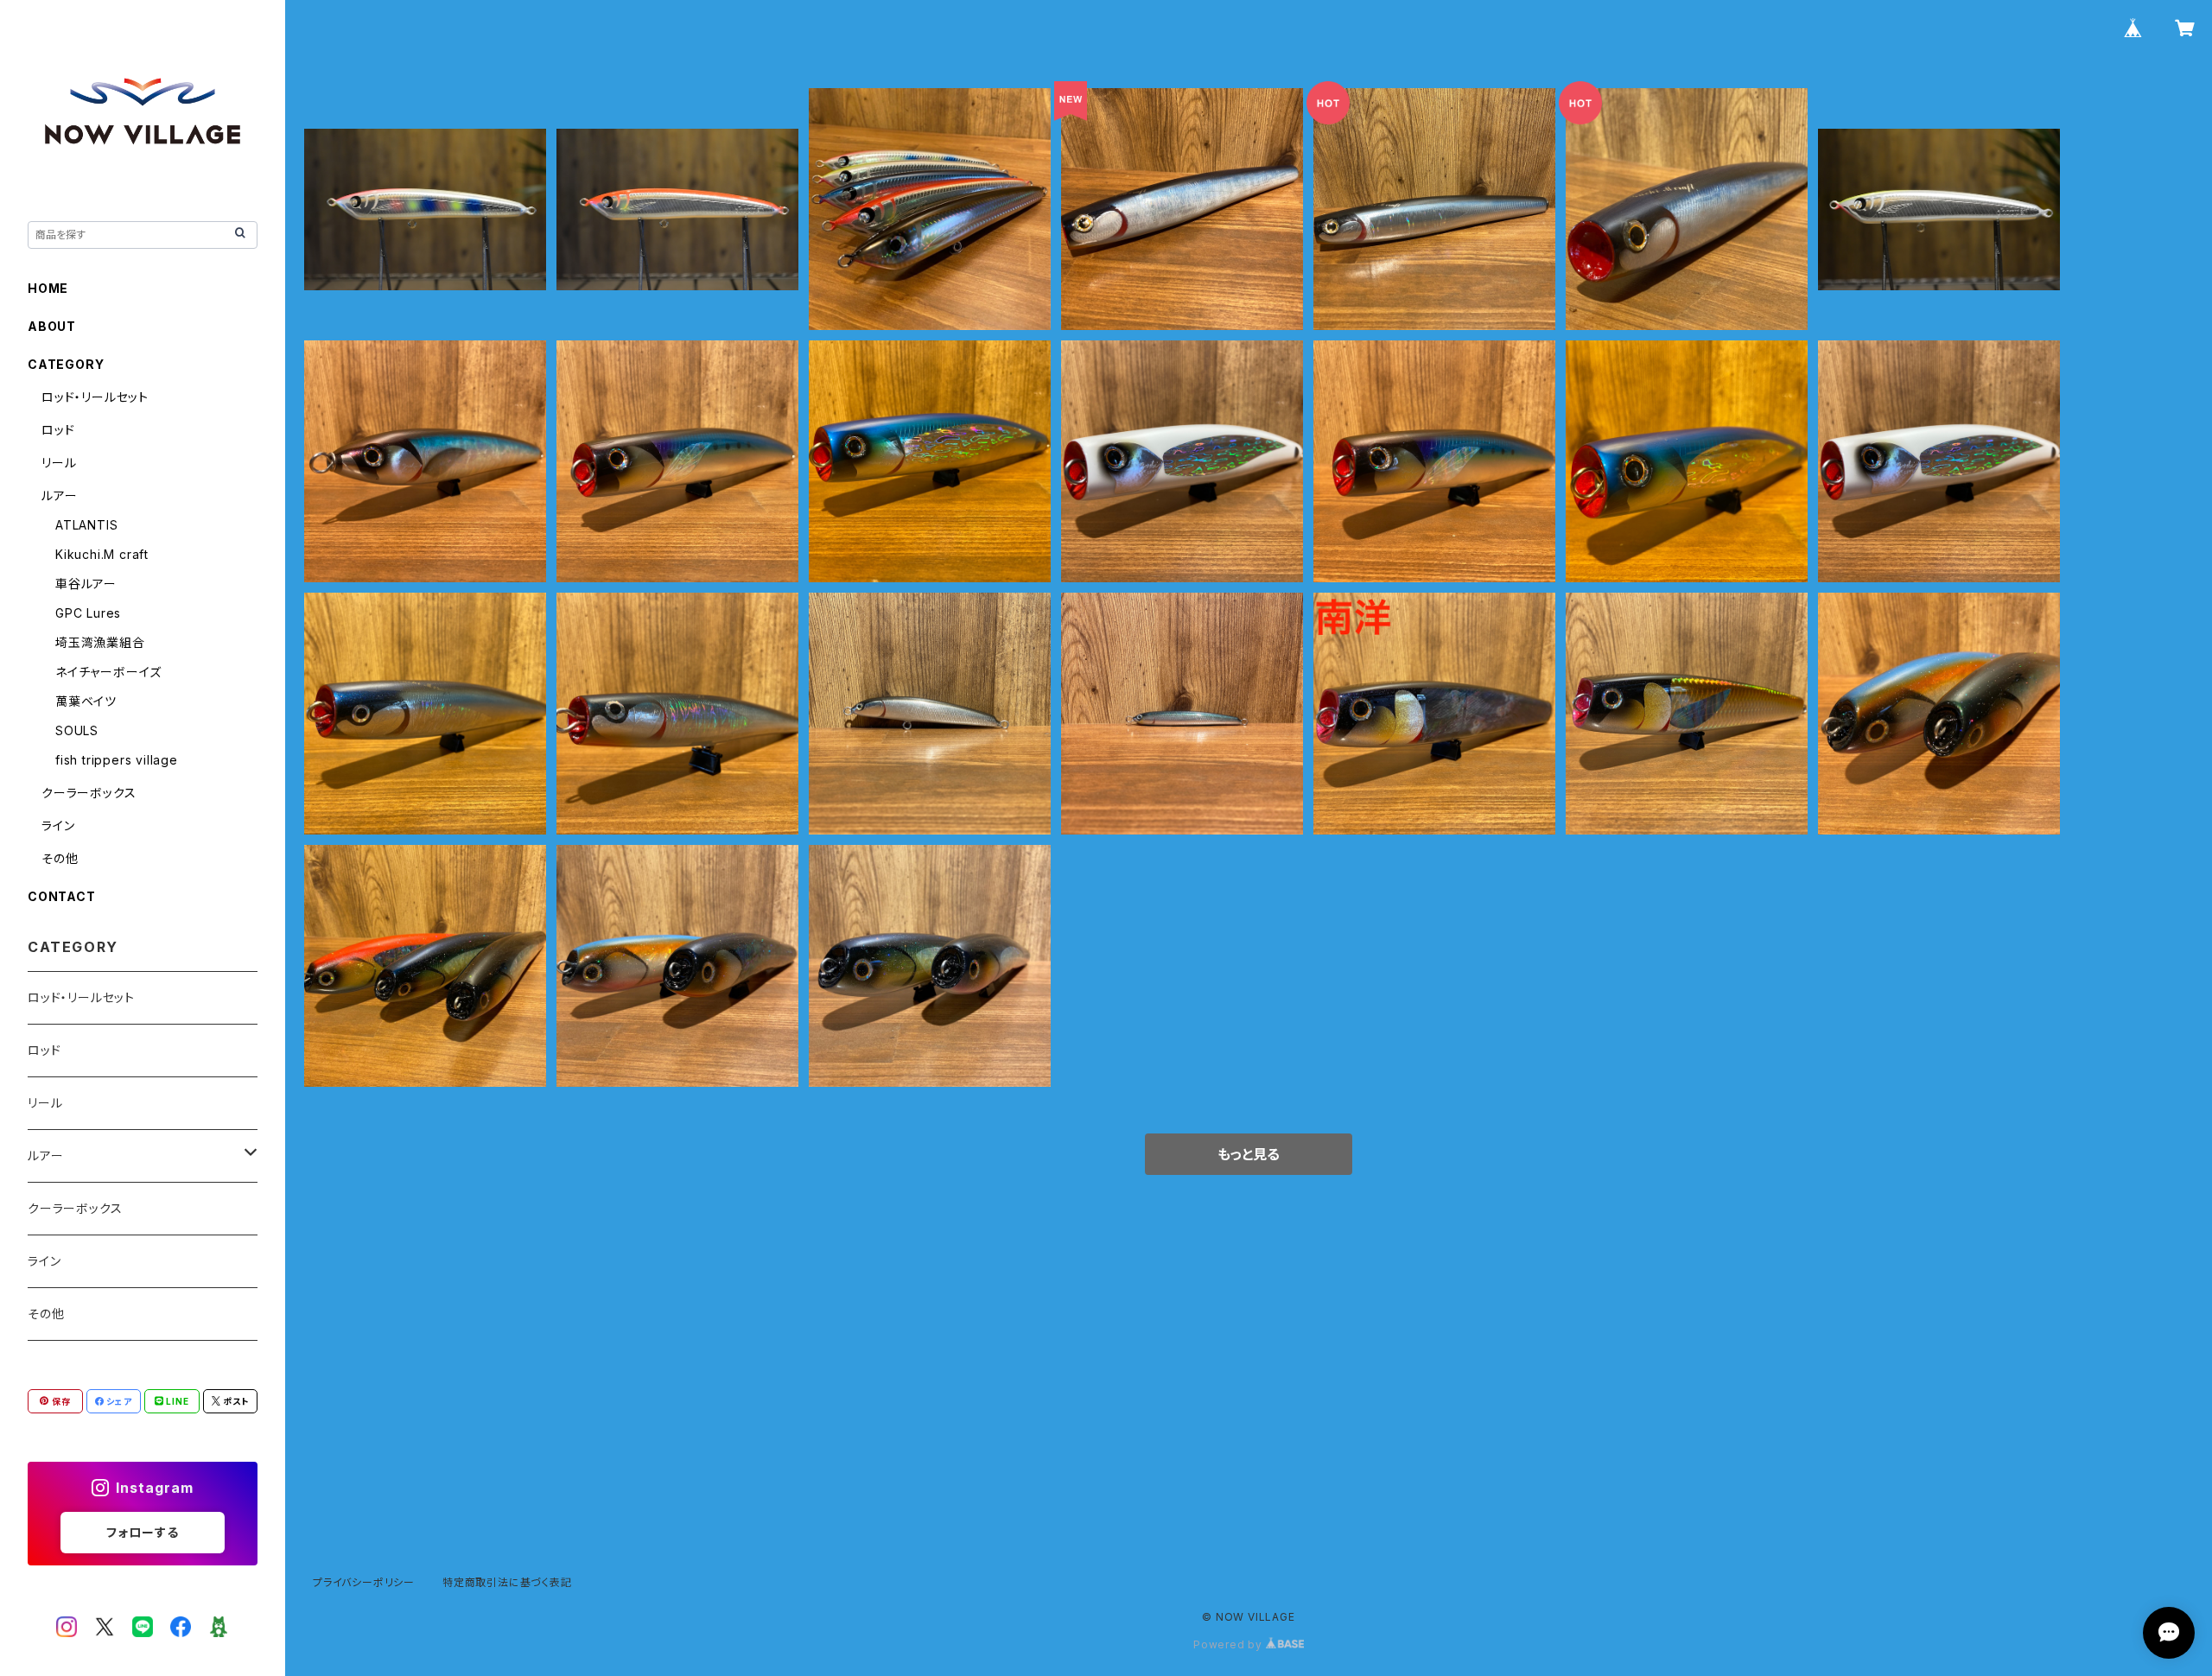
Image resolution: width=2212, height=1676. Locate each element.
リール (59, 463)
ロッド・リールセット (95, 397)
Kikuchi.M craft (102, 554)
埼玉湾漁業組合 (100, 642)
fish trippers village (117, 760)
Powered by (1230, 1644)
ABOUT (52, 326)
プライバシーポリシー (364, 1582)
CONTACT (62, 896)
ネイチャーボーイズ (108, 672)
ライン (58, 825)
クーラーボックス (89, 793)
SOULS (77, 730)
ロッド (58, 430)
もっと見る (1249, 1154)
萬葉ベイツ (86, 701)
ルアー (59, 495)
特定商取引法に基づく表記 (507, 1582)
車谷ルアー (86, 584)
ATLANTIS (86, 525)
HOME (48, 288)
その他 (60, 858)
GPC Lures (88, 613)
